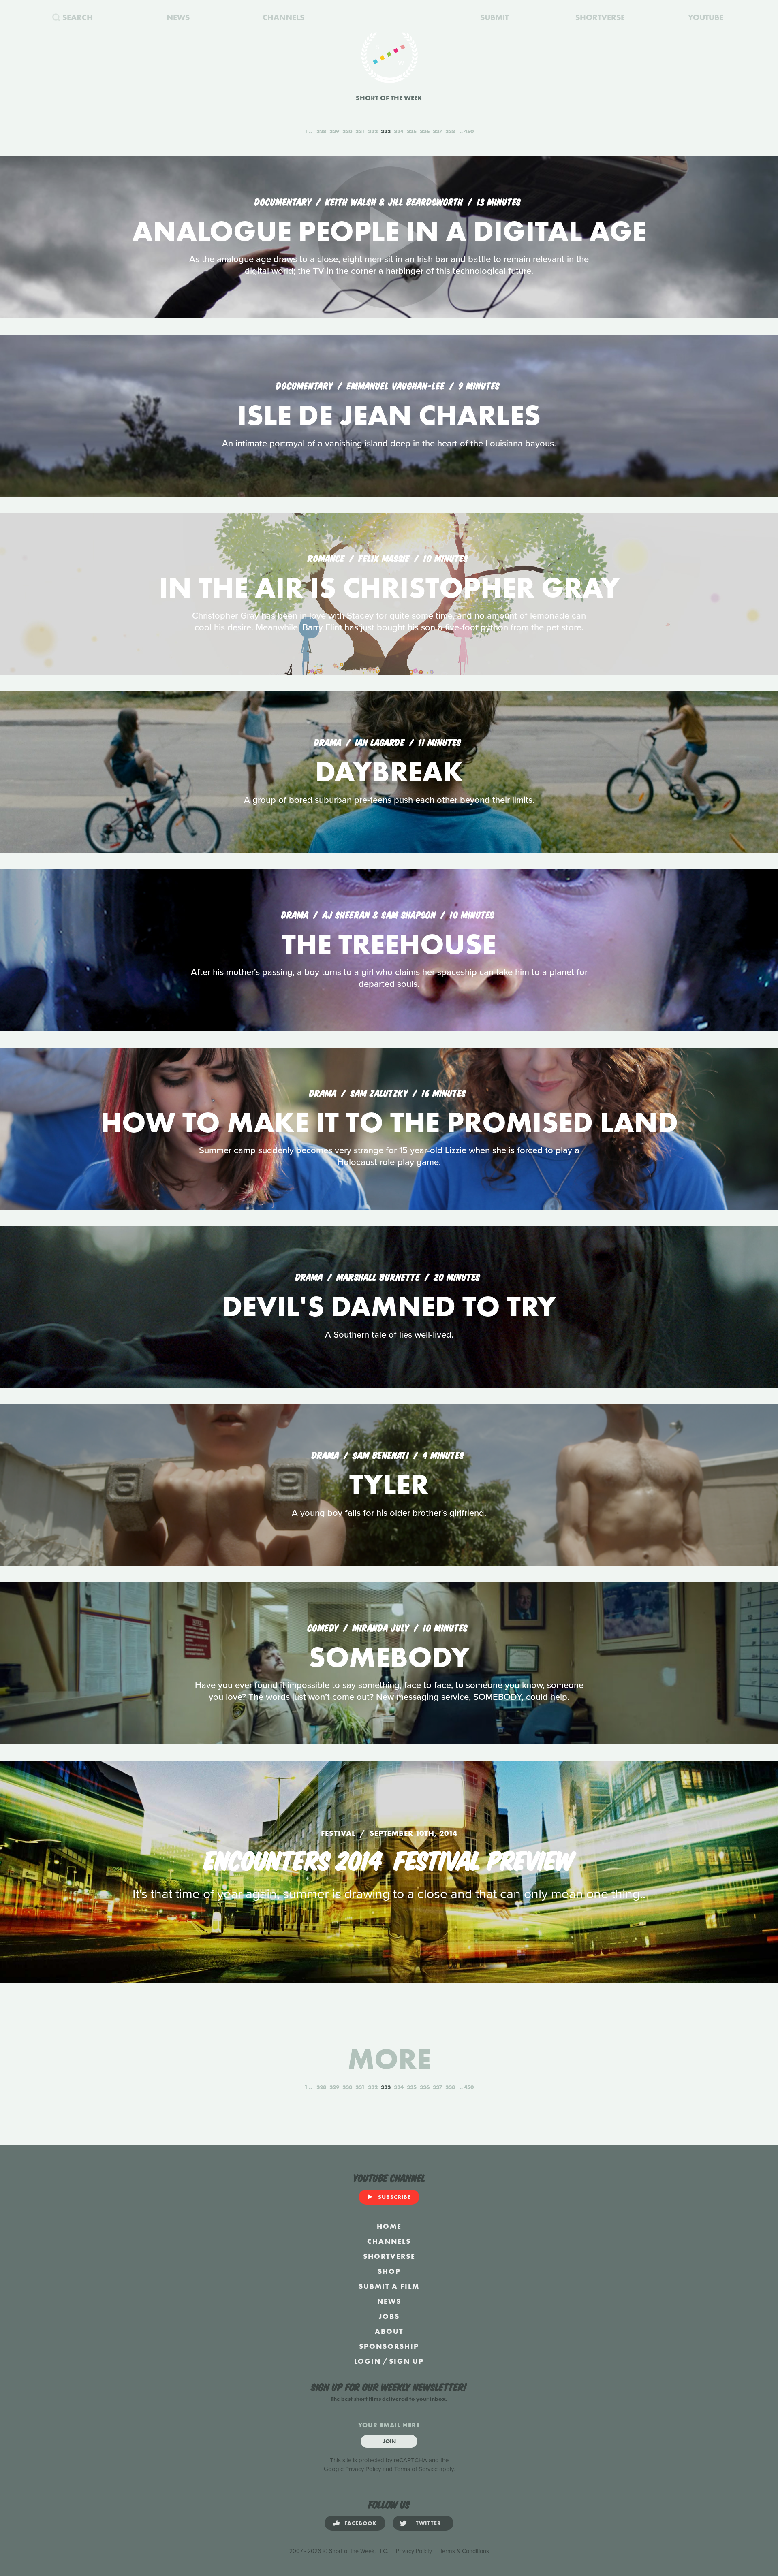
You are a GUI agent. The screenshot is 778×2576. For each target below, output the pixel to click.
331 (360, 131)
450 (469, 131)
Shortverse (389, 2256)
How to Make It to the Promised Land (389, 1122)
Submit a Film (389, 2286)
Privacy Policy (363, 2469)
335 (412, 131)
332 (373, 131)
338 (450, 131)
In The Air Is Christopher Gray (389, 588)
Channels (389, 2241)
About (389, 2331)
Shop (389, 2271)
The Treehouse (389, 944)
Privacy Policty (414, 2551)
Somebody (389, 1657)
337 (437, 131)
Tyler (389, 1484)
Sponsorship (389, 2346)
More (389, 2059)
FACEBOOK (361, 2523)
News (389, 2301)
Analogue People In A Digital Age (389, 231)
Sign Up (406, 2361)
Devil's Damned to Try (389, 1306)
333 (386, 131)
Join (389, 2441)
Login (368, 2361)
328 (321, 131)
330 (347, 131)
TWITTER (429, 2523)
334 (399, 131)
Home (389, 2226)
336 (425, 131)
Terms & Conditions (464, 2551)
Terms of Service (416, 2469)
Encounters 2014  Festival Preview (389, 1859)
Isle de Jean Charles (389, 415)
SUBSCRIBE (394, 2197)
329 (334, 131)
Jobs (389, 2316)
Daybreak (389, 772)
